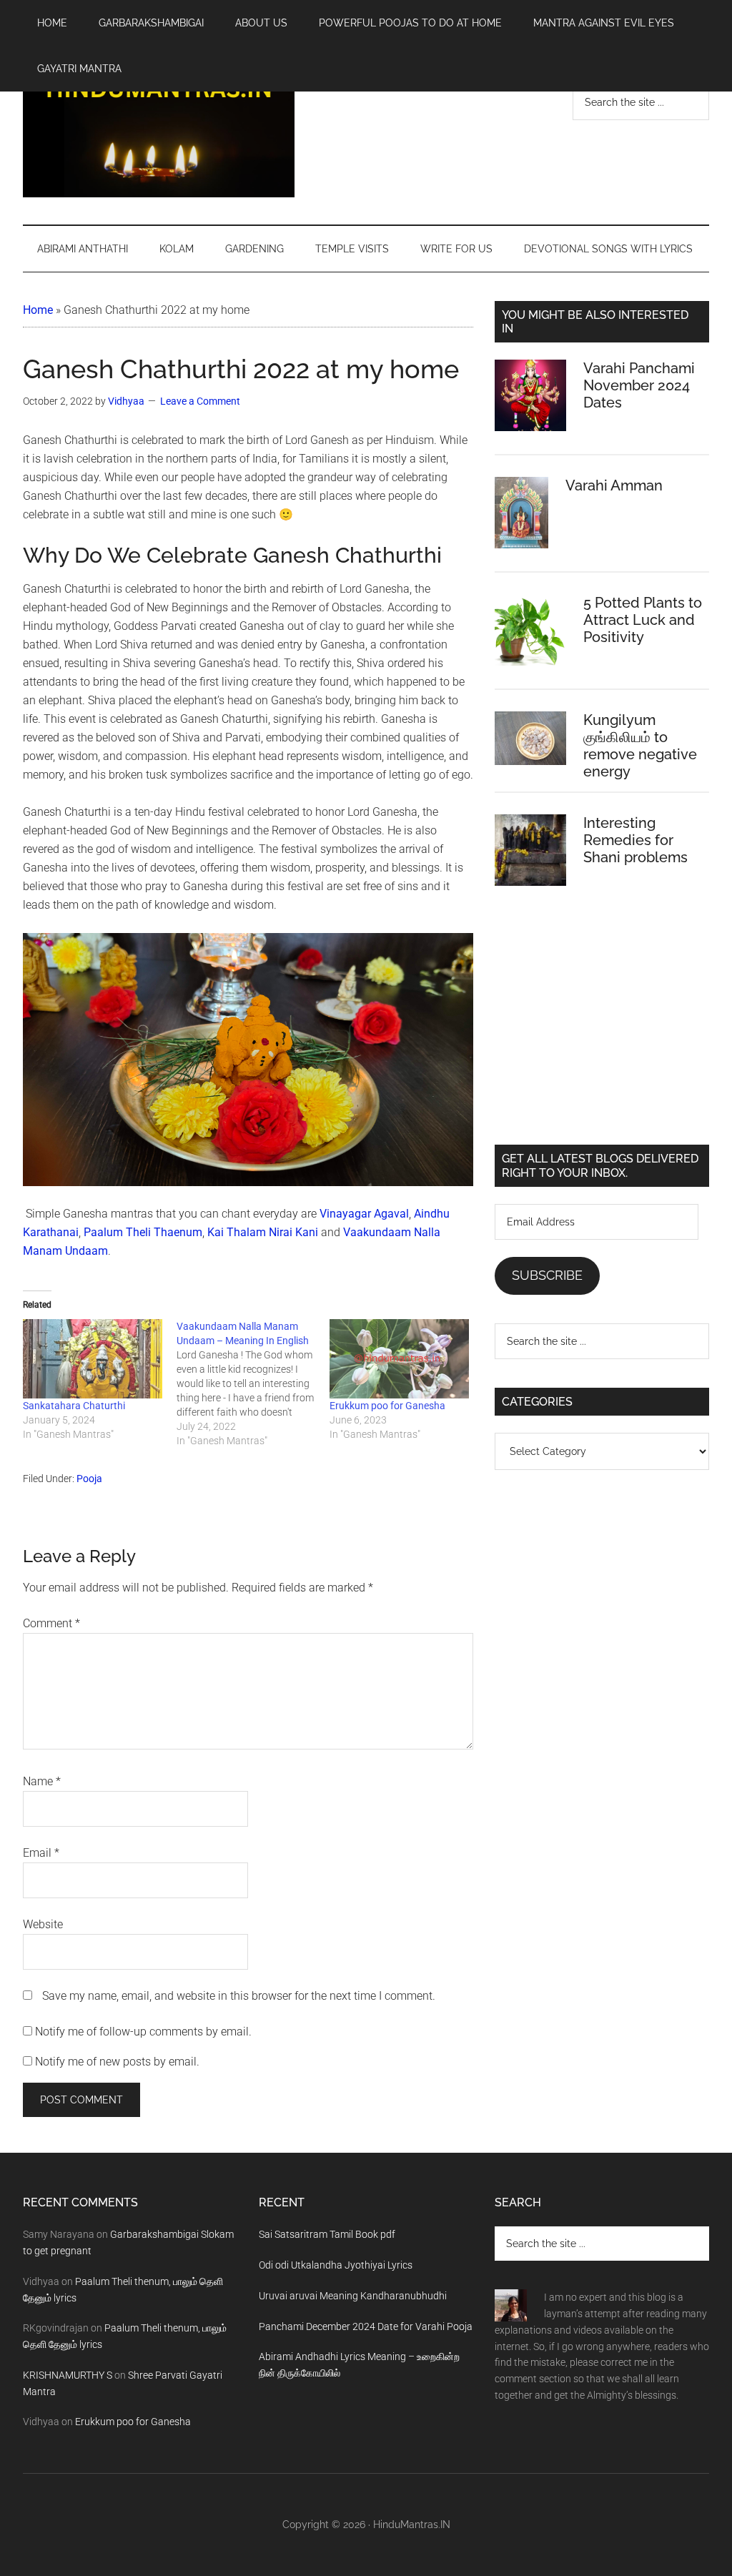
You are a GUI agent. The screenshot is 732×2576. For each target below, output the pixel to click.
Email (41, 1853)
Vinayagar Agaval (364, 1214)
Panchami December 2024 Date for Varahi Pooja (366, 2326)
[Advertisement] (602, 1027)
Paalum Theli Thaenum (143, 1232)
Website (43, 1924)
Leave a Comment (200, 401)
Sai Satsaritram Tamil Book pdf (327, 2234)
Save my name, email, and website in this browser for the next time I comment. (239, 1996)
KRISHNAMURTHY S (68, 2375)
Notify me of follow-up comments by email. (143, 2032)
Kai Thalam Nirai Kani (263, 1232)
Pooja (89, 1479)
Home (38, 310)
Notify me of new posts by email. (117, 2062)
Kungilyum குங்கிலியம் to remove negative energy (640, 746)
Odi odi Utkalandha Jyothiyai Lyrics (336, 2265)
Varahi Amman (614, 485)
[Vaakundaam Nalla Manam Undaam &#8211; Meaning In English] (253, 1383)
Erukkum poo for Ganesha (387, 1406)
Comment (51, 1623)
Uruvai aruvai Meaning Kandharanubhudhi (353, 2296)
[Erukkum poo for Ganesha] (399, 1359)
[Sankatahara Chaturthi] (93, 1359)
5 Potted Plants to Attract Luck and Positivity (643, 620)
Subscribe (547, 1275)
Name (42, 1781)
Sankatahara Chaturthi (74, 1406)
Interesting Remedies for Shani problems (635, 840)
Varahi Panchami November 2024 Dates (639, 385)
